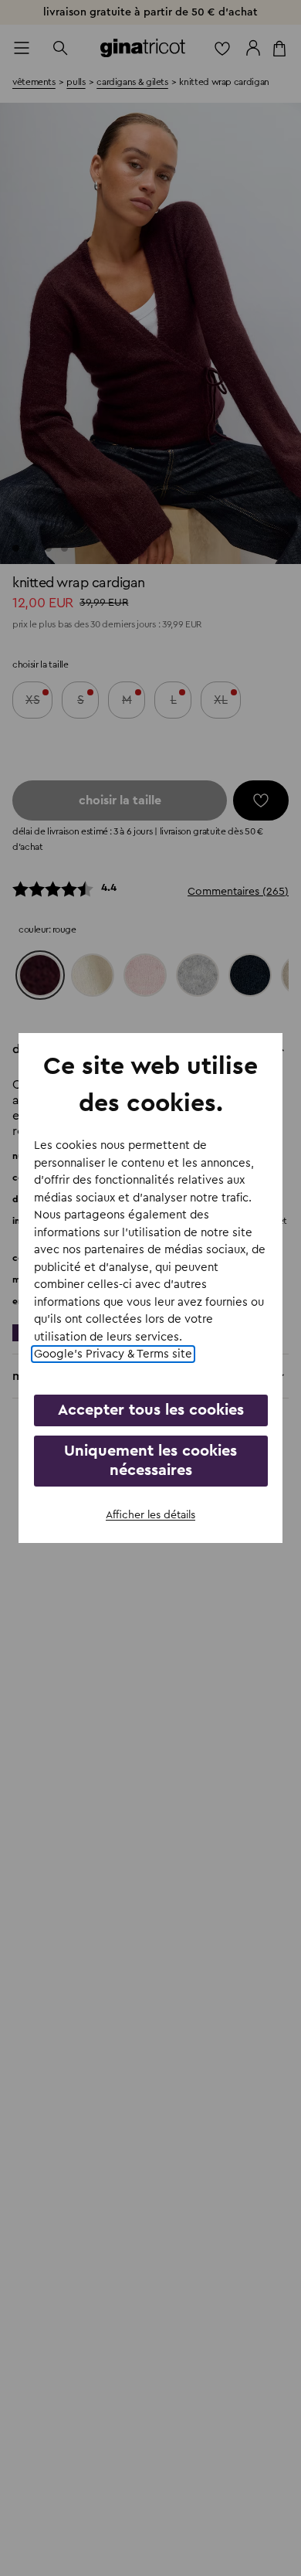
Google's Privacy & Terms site (113, 1354)
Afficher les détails (150, 1515)
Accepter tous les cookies (151, 1410)
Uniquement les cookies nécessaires (150, 1461)
